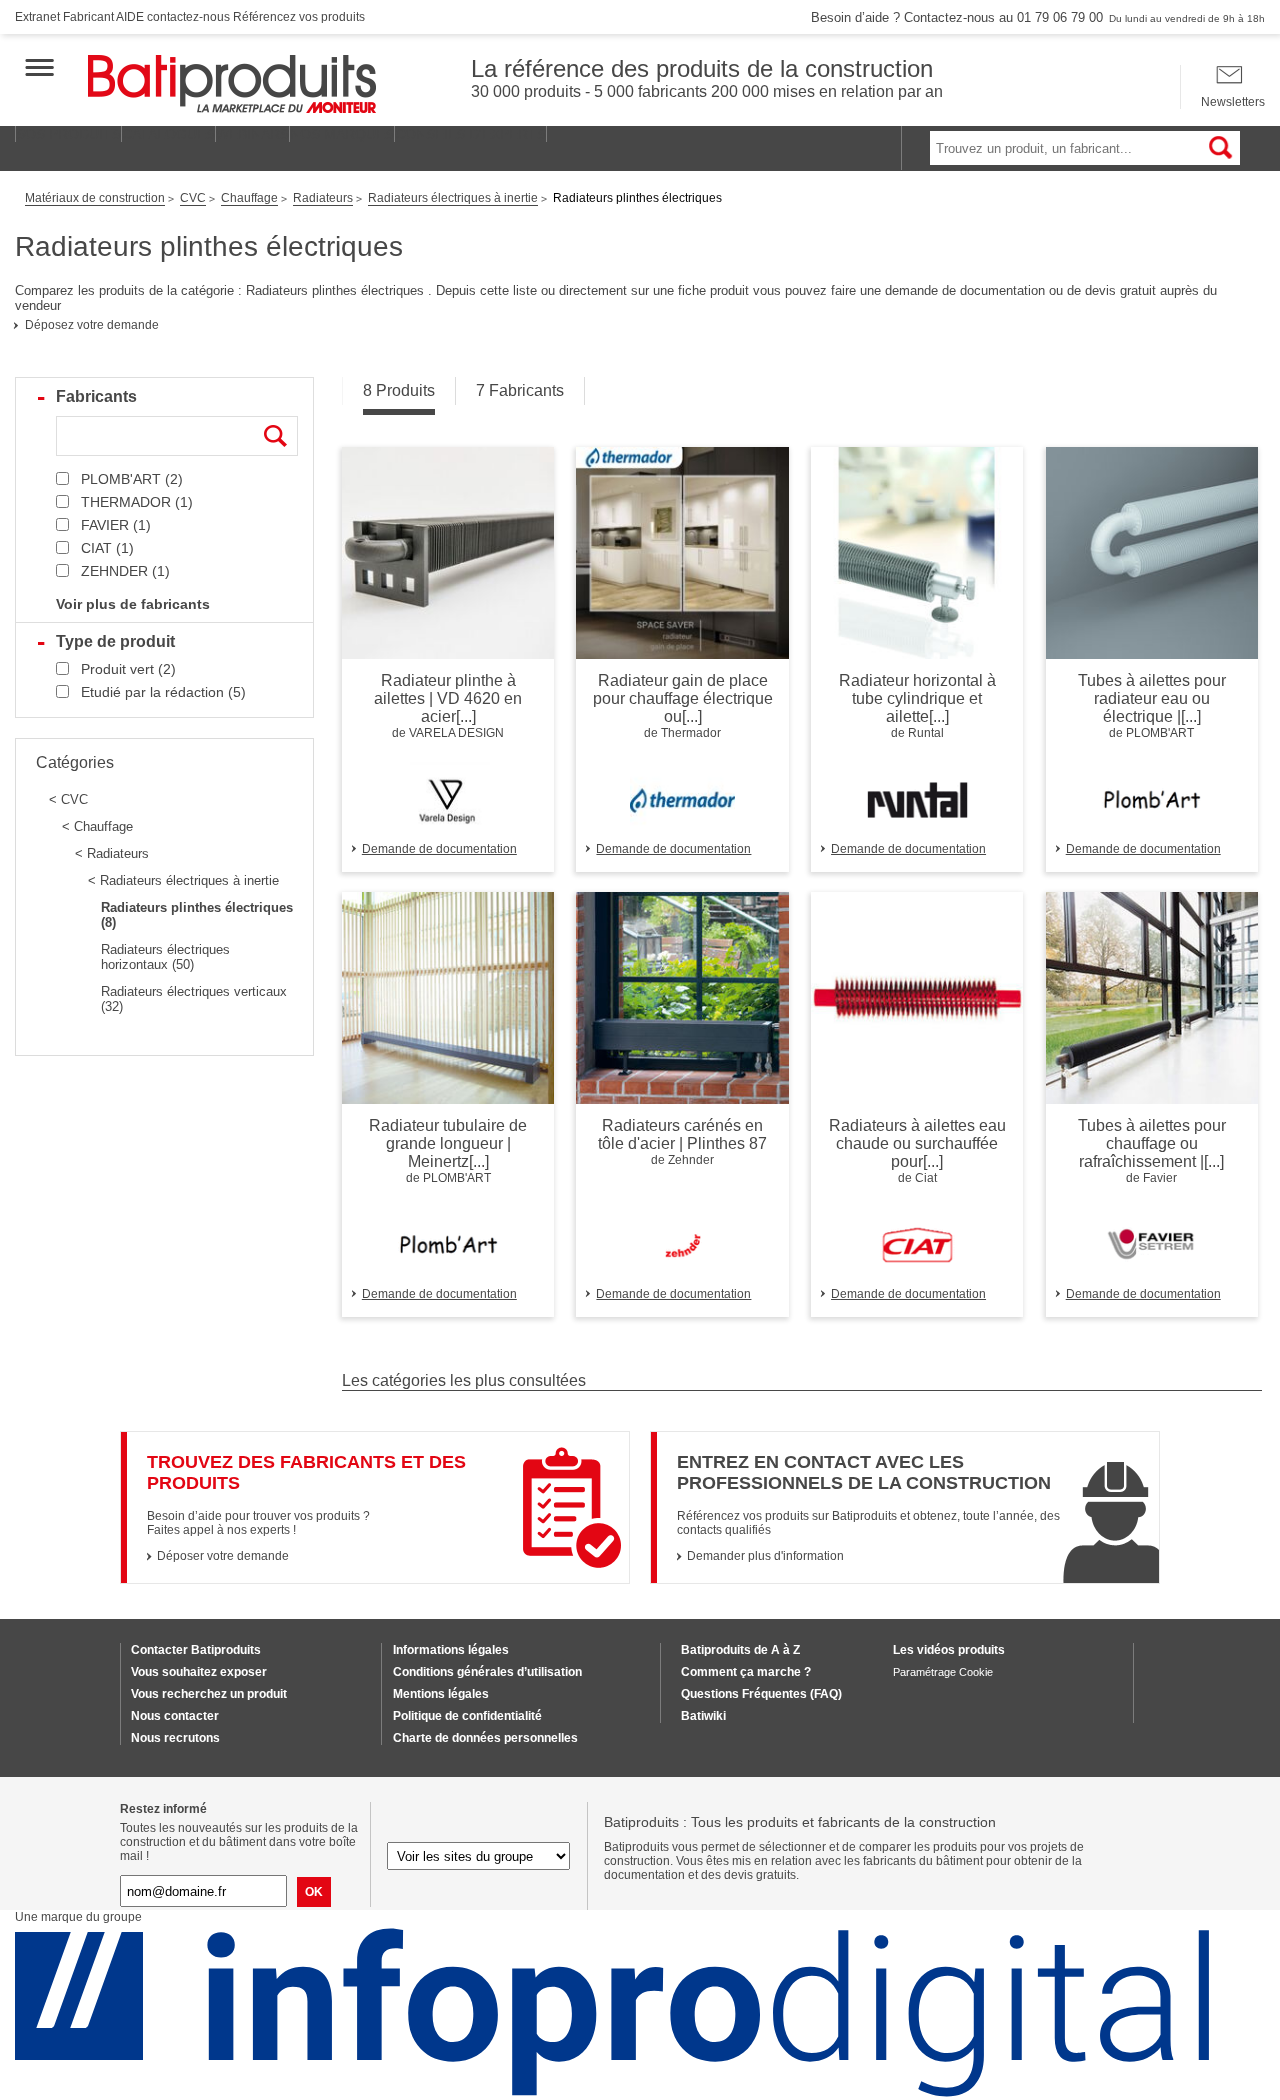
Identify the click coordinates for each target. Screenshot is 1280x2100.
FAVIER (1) (116, 525)
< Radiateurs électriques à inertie (183, 880)
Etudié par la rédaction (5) (163, 692)
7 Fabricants (520, 390)
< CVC (68, 799)
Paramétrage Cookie (943, 1672)
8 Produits (399, 390)
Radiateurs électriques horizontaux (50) (165, 957)
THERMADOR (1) (137, 502)
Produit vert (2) (128, 669)
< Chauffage (97, 826)
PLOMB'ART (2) (132, 479)
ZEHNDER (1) (125, 571)
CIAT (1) (107, 548)
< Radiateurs (112, 853)
